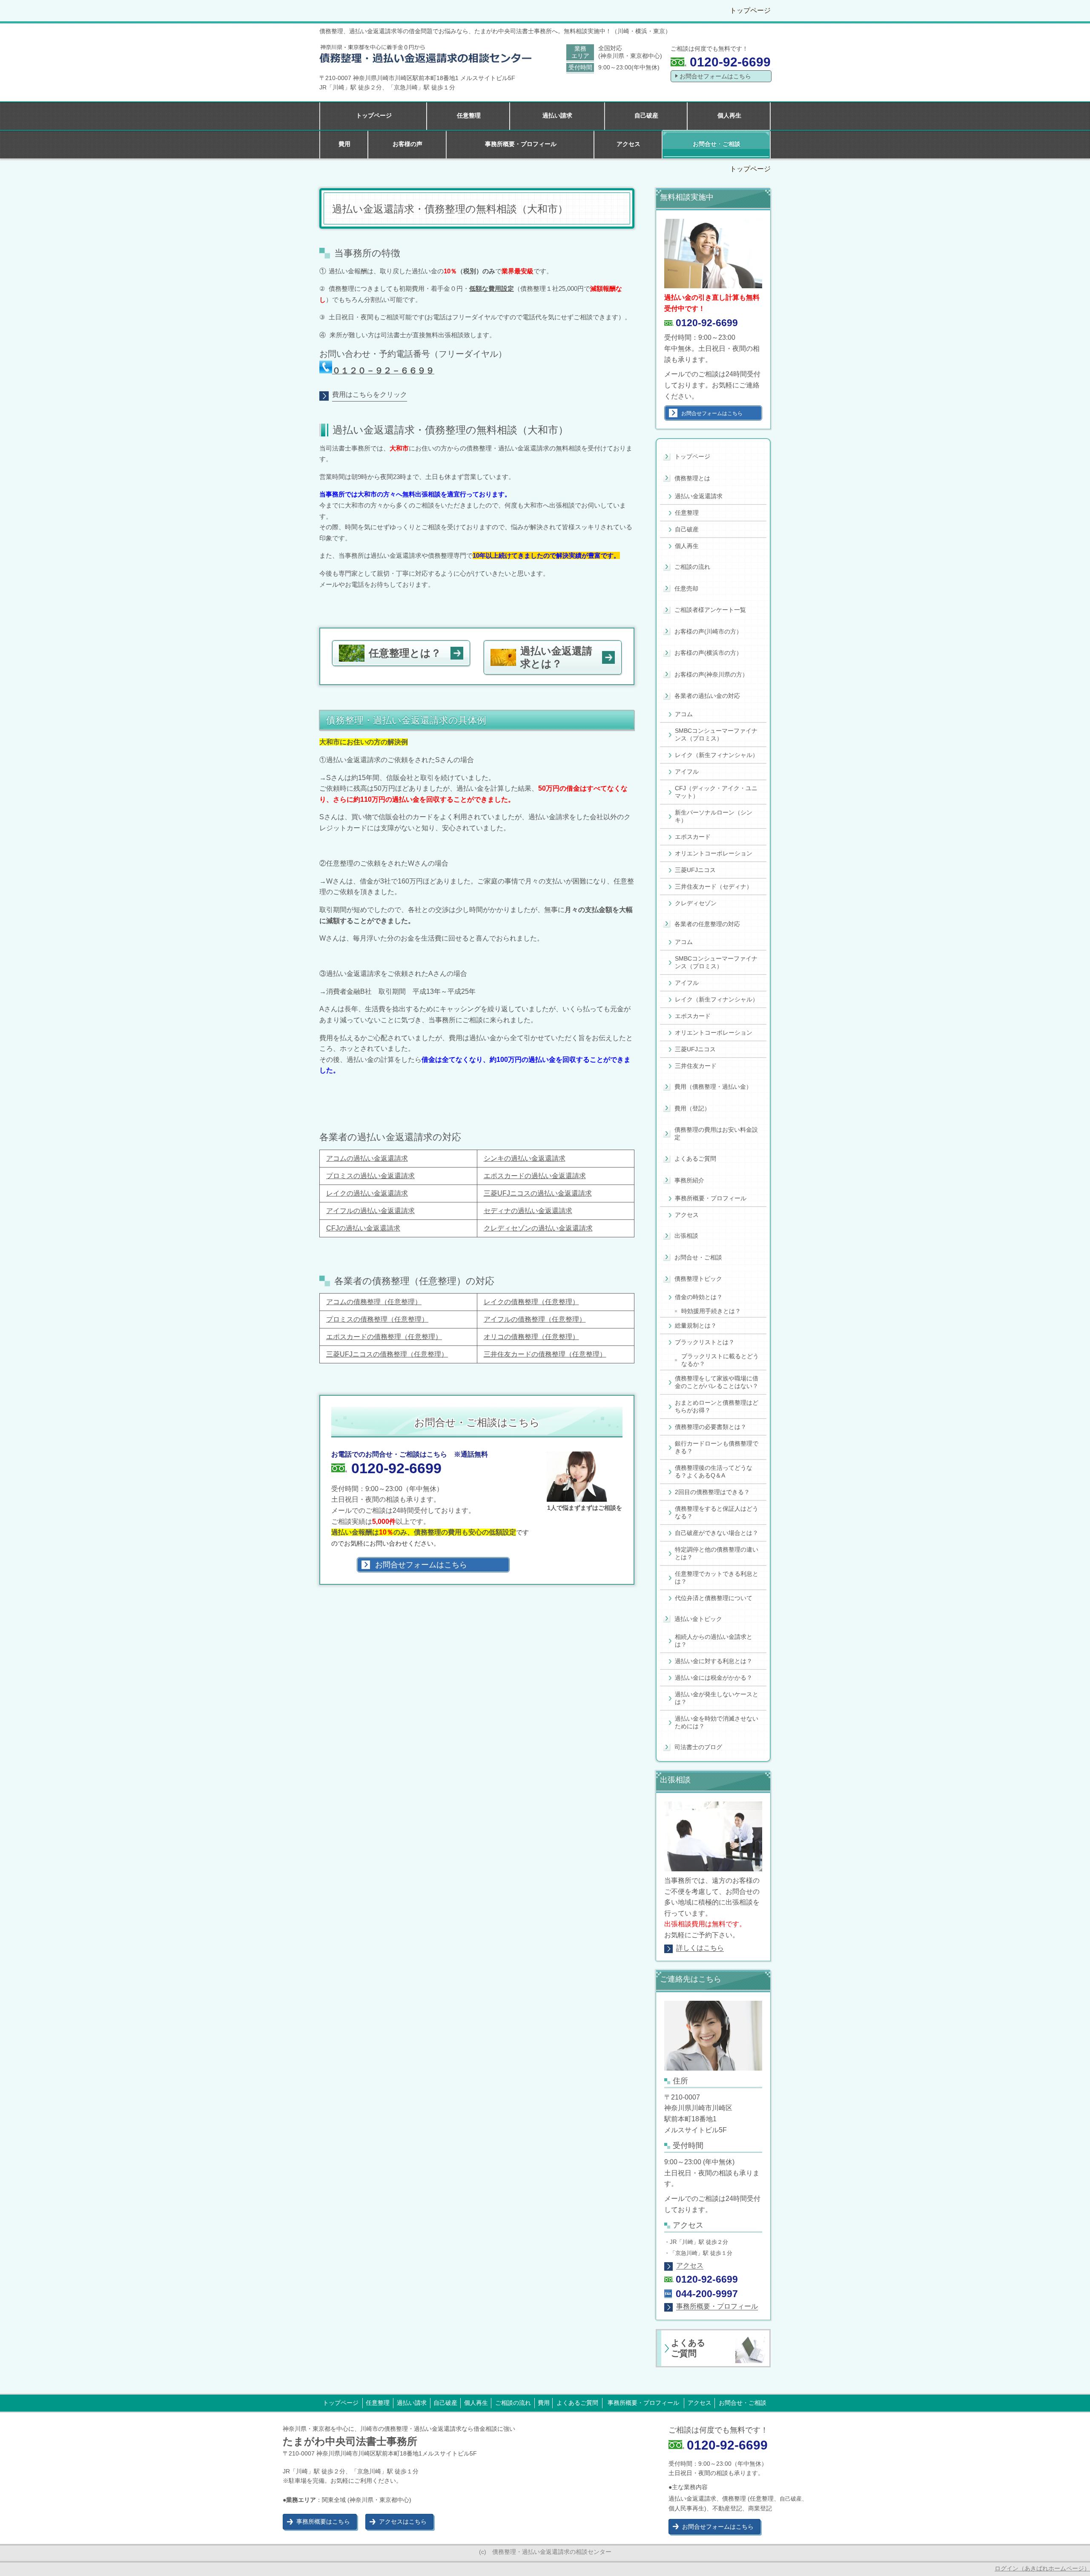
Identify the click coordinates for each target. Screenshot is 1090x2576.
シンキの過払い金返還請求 (525, 1158)
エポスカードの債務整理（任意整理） (384, 1337)
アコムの (340, 1302)
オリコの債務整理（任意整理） (531, 1337)
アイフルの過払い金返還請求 (370, 1211)
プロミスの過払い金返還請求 (370, 1176)
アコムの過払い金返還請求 (367, 1158)
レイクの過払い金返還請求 (367, 1193)
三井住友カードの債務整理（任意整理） (545, 1354)
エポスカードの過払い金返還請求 (535, 1176)
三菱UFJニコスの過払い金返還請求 (538, 1193)
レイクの (497, 1302)
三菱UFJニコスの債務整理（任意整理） (387, 1354)
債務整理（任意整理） (387, 1302)
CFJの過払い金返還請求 (363, 1228)
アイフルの (501, 1319)
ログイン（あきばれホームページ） (1042, 2568)
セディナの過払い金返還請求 (528, 1211)
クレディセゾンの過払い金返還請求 (538, 1228)
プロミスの (343, 1319)
